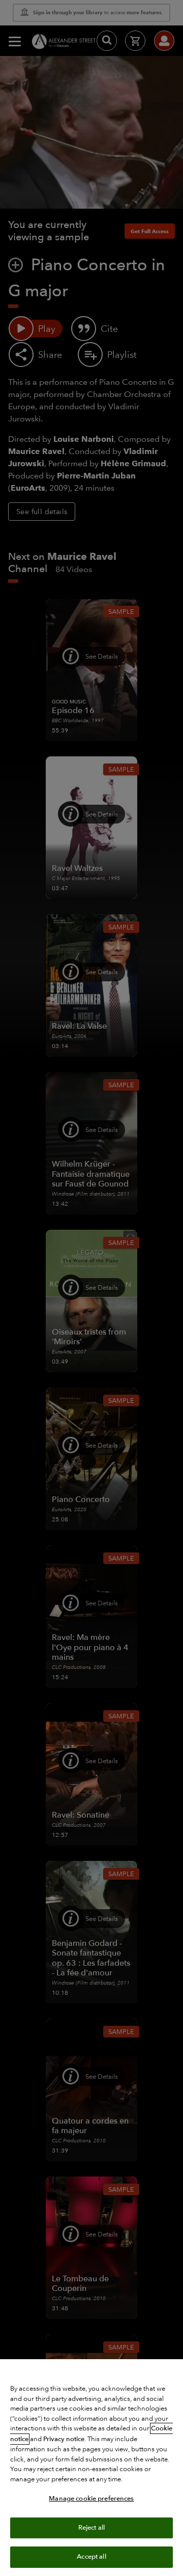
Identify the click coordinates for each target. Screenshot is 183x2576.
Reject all (91, 2528)
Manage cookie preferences (91, 2499)
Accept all (91, 2557)
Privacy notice (64, 2439)
